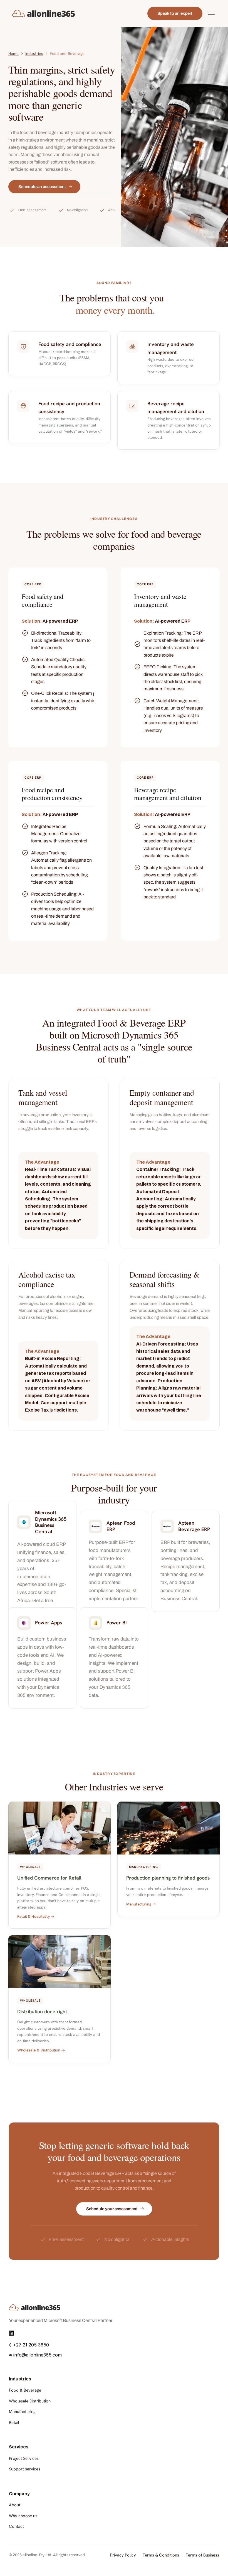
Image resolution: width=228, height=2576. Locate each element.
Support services (25, 2469)
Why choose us (23, 2516)
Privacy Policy (123, 2555)
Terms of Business (202, 2555)
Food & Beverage (25, 2390)
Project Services (24, 2458)
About (15, 2505)
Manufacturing (22, 2412)
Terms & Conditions (161, 2555)
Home (13, 53)
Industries (34, 53)
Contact (16, 2526)
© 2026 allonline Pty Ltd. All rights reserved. (47, 2555)
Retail (14, 2423)
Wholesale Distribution (30, 2401)
